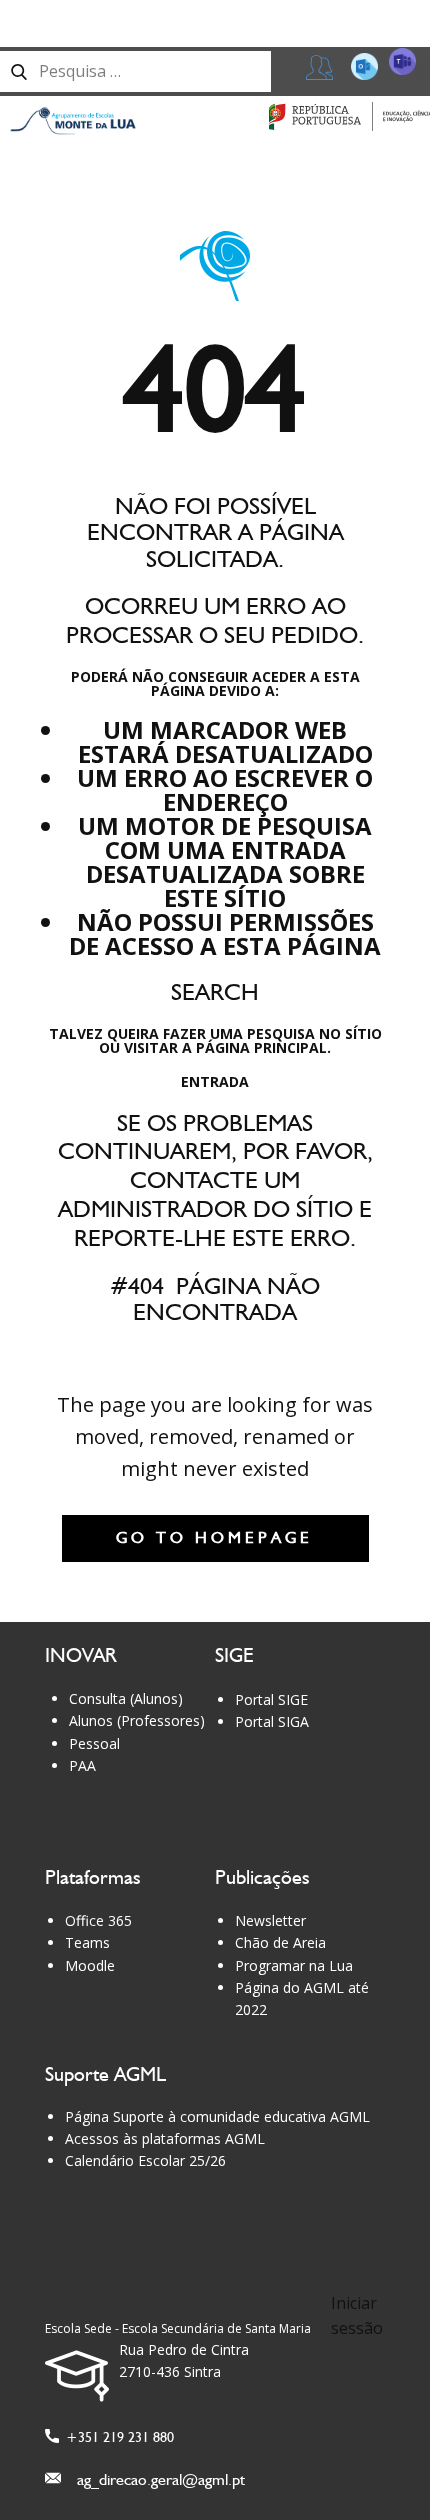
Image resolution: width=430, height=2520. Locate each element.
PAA (82, 1765)
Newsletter (270, 1920)
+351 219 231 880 (116, 2437)
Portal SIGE (271, 1699)
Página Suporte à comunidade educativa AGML (217, 2116)
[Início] (73, 121)
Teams (87, 1942)
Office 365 (98, 1920)
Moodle (90, 1965)
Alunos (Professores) (137, 1720)
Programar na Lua (294, 1965)
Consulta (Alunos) (126, 1698)
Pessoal (94, 1743)
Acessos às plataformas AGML (165, 2138)
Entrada (215, 1081)
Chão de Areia (280, 1942)
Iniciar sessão (357, 2316)
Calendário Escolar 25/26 (145, 2160)
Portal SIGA (272, 1721)
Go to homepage (214, 1537)
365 (394, 64)
